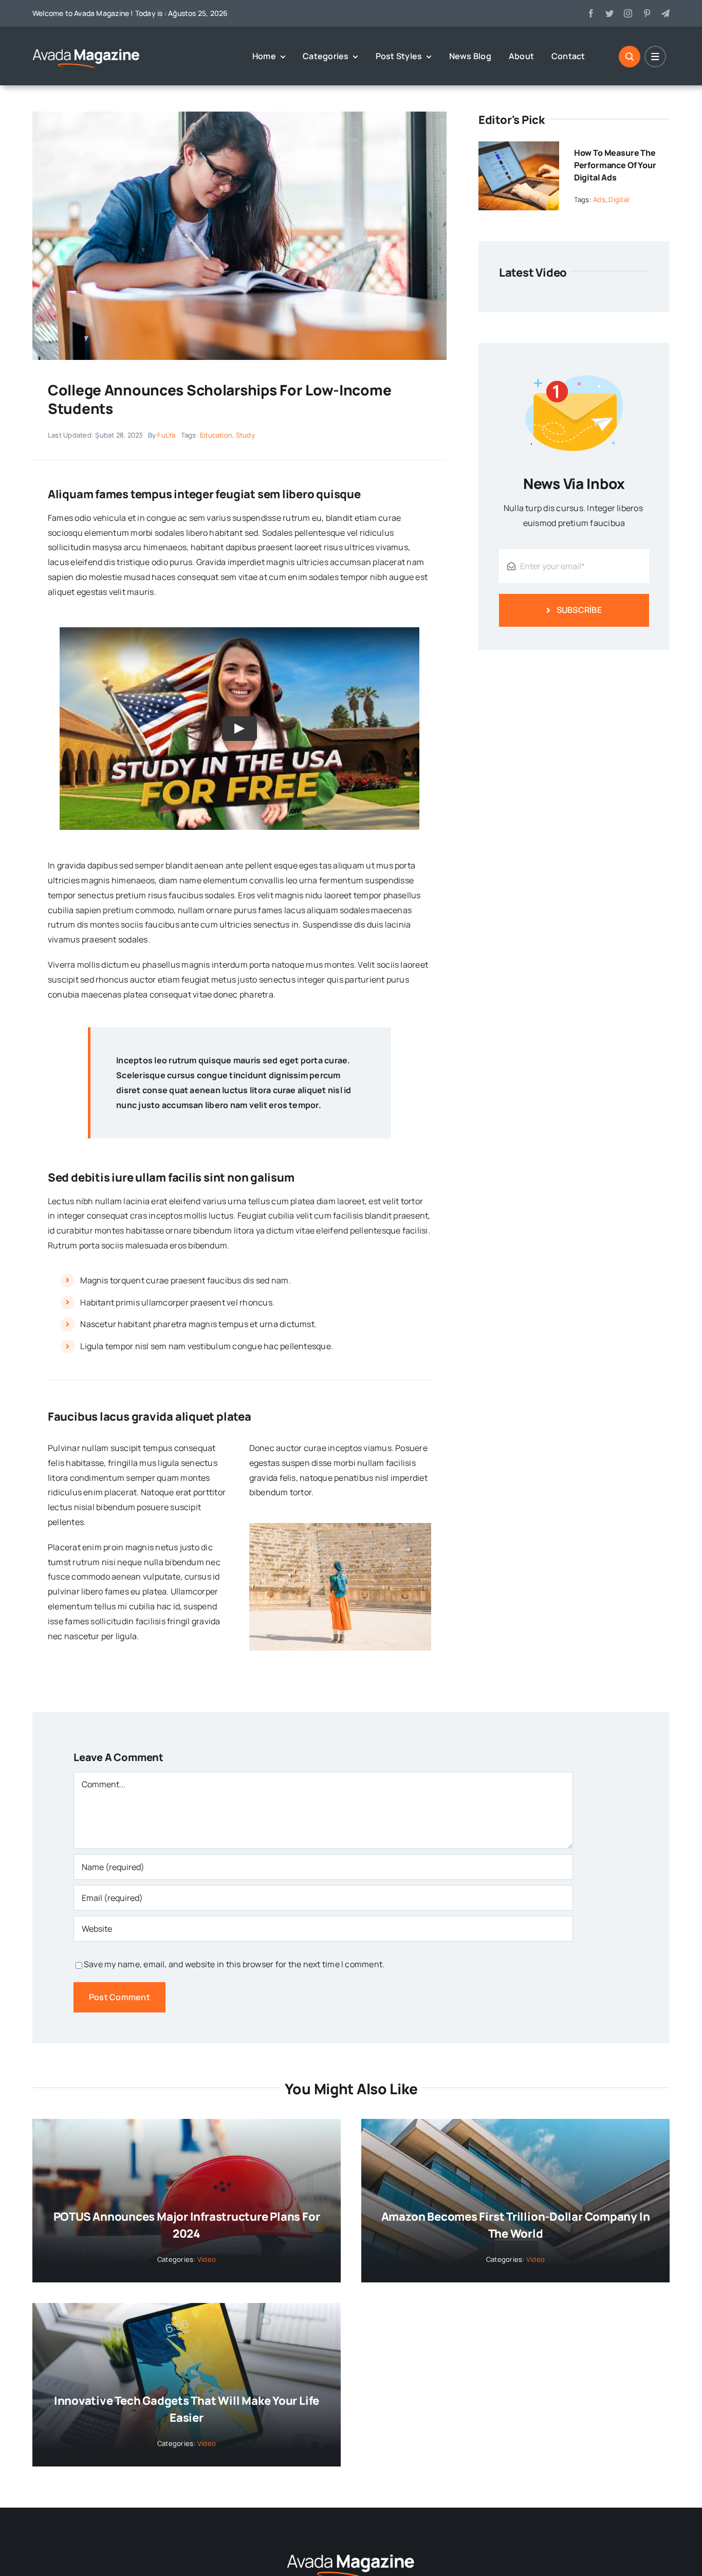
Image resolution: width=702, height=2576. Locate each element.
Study (245, 435)
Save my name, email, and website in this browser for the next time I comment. (234, 1964)
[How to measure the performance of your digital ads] (519, 149)
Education (216, 435)
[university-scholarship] (239, 116)
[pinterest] (647, 13)
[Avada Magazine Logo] (86, 48)
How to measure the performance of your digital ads (615, 165)
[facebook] (591, 13)
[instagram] (628, 13)
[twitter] (609, 13)
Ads (599, 199)
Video (207, 2259)
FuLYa (166, 435)
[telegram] (666, 13)
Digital (619, 199)
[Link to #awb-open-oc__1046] (630, 57)
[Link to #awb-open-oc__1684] (655, 57)
